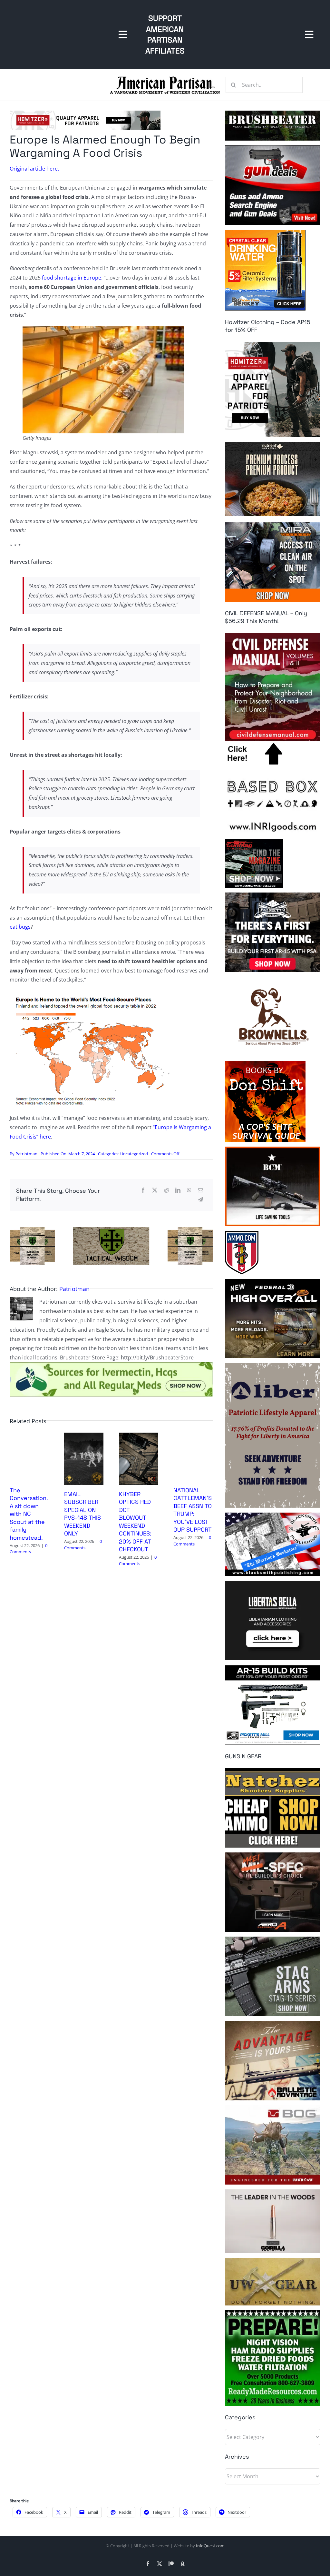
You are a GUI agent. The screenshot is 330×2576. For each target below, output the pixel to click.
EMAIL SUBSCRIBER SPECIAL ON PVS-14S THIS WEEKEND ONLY (82, 1514)
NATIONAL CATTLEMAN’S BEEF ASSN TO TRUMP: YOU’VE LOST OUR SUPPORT (193, 1510)
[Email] (200, 1190)
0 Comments (29, 1549)
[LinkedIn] (178, 1190)
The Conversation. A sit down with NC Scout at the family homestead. (29, 1514)
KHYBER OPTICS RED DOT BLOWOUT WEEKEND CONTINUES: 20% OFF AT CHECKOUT (135, 1522)
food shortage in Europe (72, 278)
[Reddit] (166, 1190)
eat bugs (20, 927)
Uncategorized (134, 1154)
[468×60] (85, 113)
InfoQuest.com (210, 2546)
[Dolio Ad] (111, 1230)
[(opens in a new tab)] (84, 1436)
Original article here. (34, 169)
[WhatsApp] (189, 1190)
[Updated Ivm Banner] (111, 1365)
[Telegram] (200, 1200)
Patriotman (26, 1154)
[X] (155, 1190)
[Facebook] (143, 1190)
